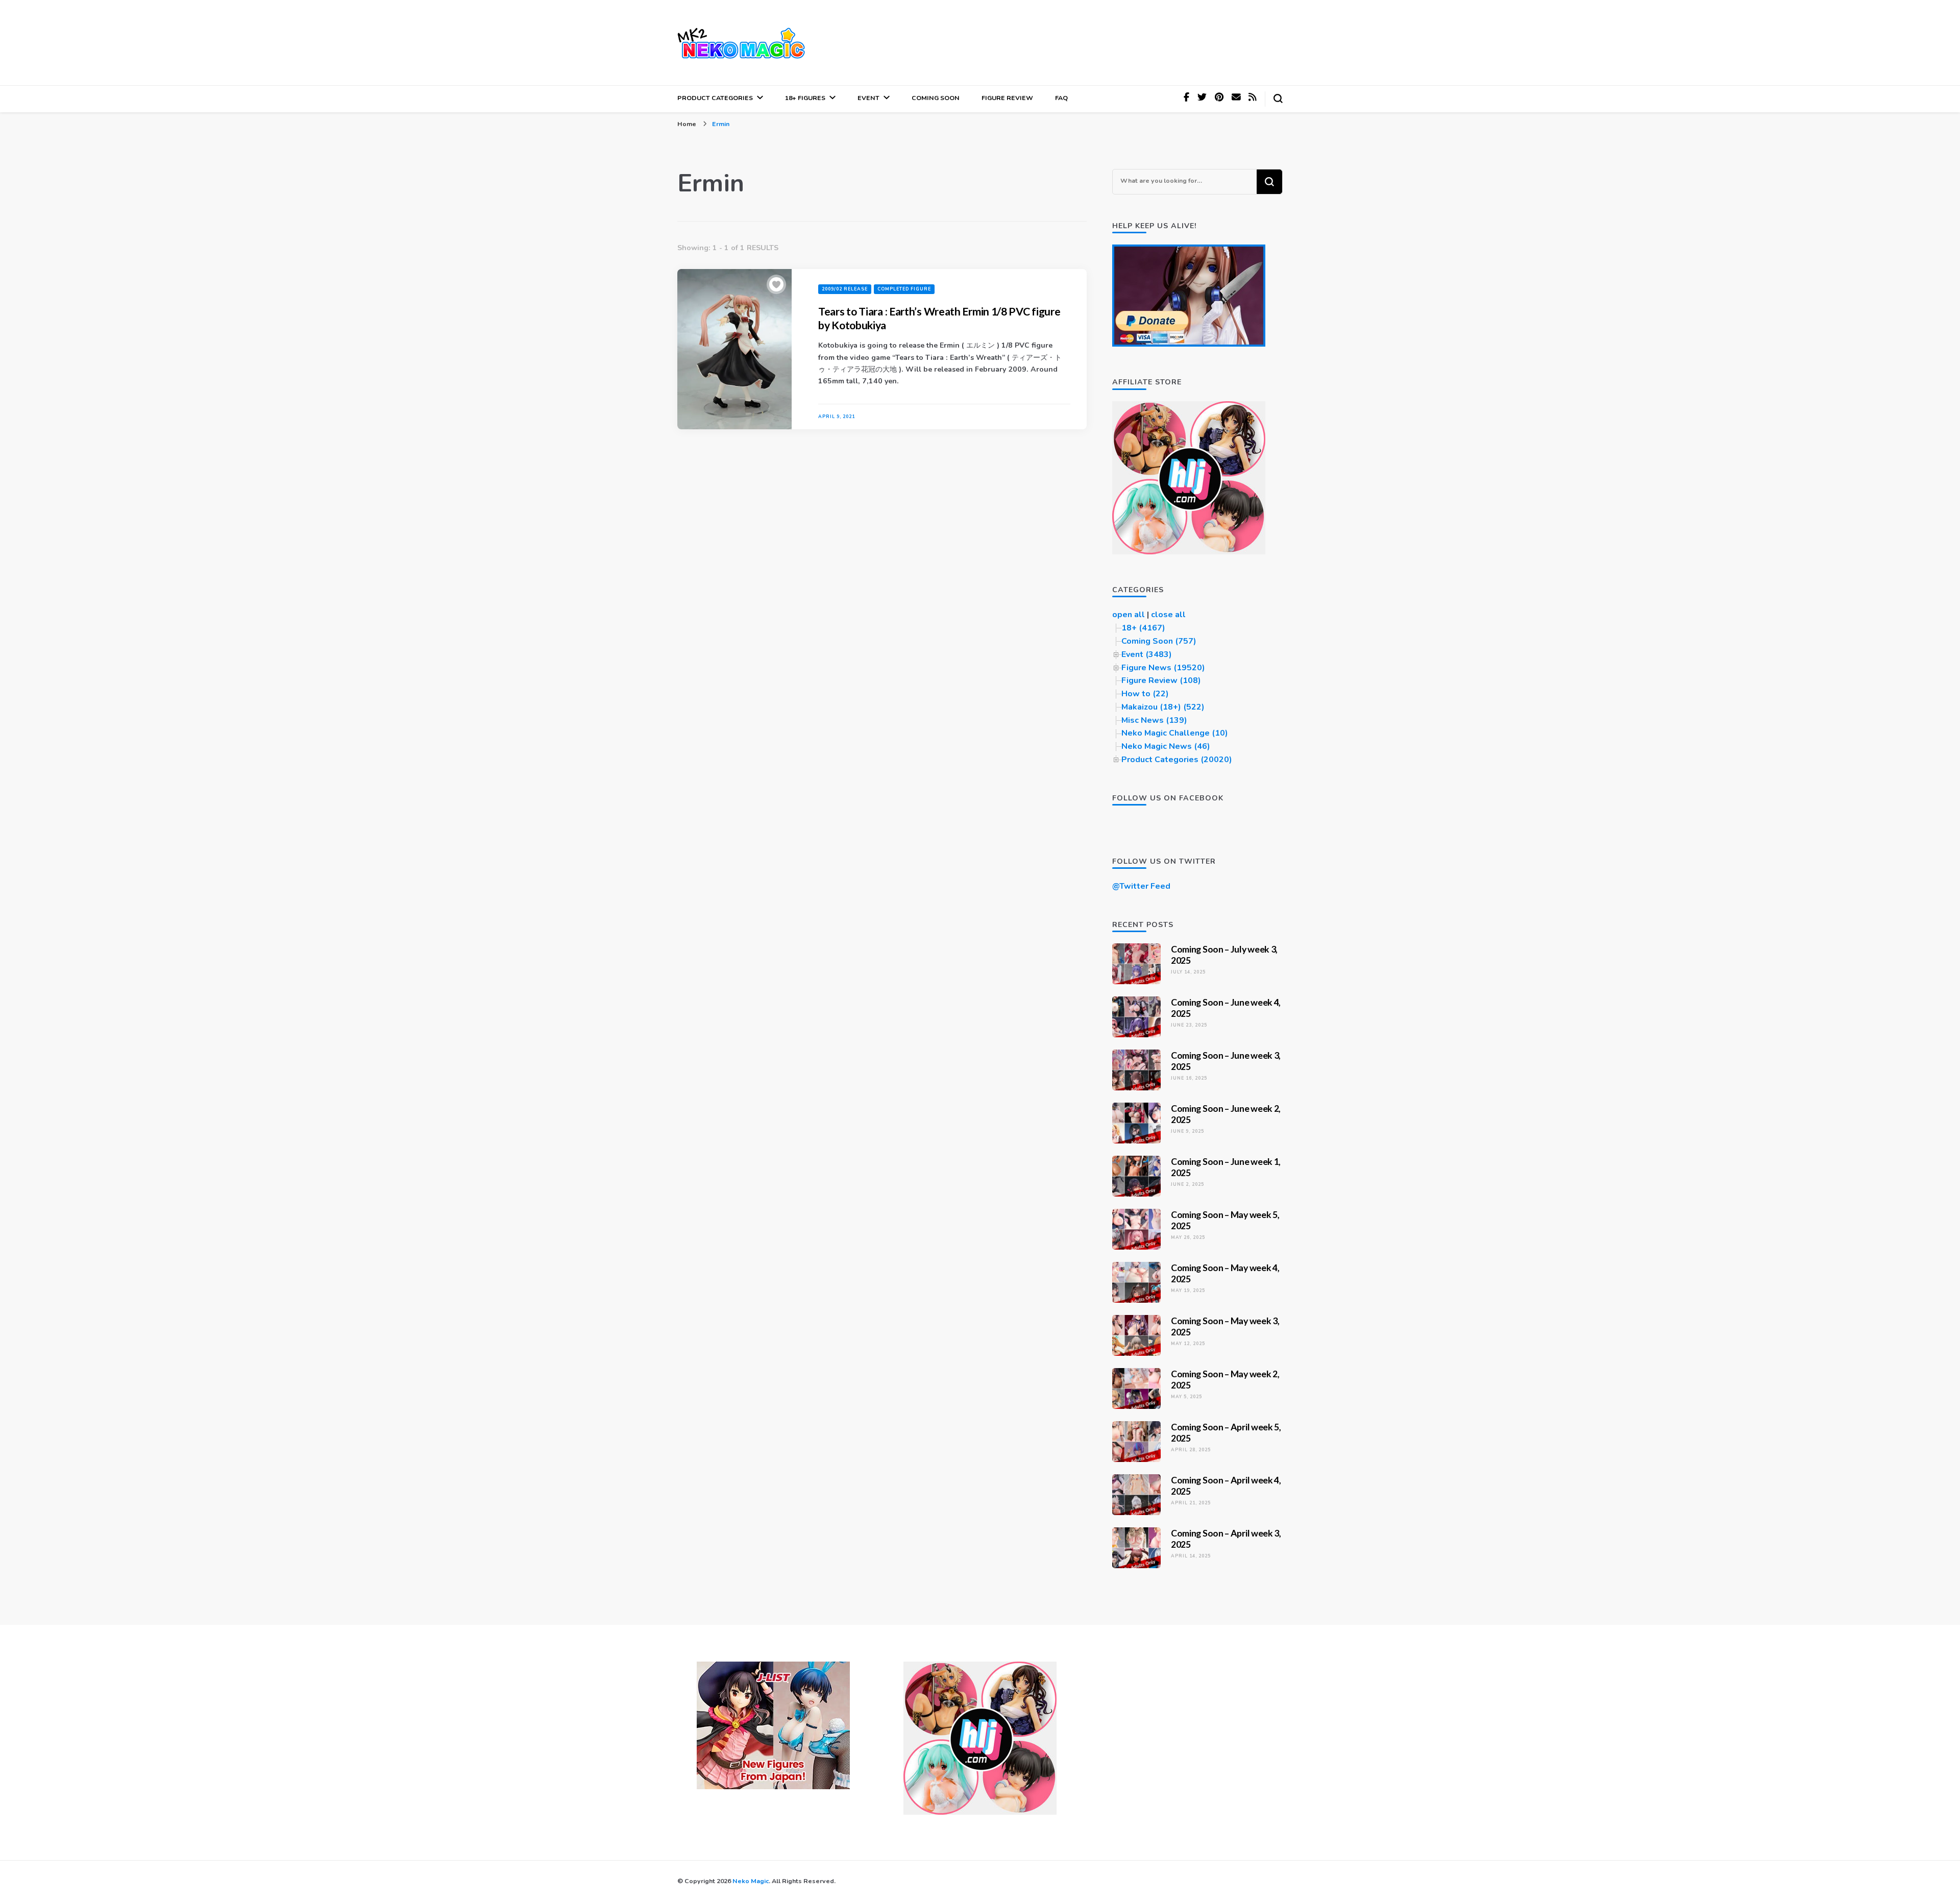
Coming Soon (936, 98)
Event (868, 98)
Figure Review (1007, 98)
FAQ (1061, 98)
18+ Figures (805, 98)
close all (1168, 615)
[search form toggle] (1278, 99)
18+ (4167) (1143, 628)
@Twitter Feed (1141, 886)
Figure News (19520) (1163, 668)
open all (1129, 615)
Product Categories (715, 98)
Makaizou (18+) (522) (1163, 707)
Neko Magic (751, 1881)
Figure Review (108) (1161, 680)
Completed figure (904, 289)
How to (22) (1145, 694)
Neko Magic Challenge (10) (1175, 733)
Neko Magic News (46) (1166, 746)
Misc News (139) (1154, 720)
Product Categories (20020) (1177, 760)
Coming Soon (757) (1159, 641)
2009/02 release (845, 289)
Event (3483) (1147, 654)
